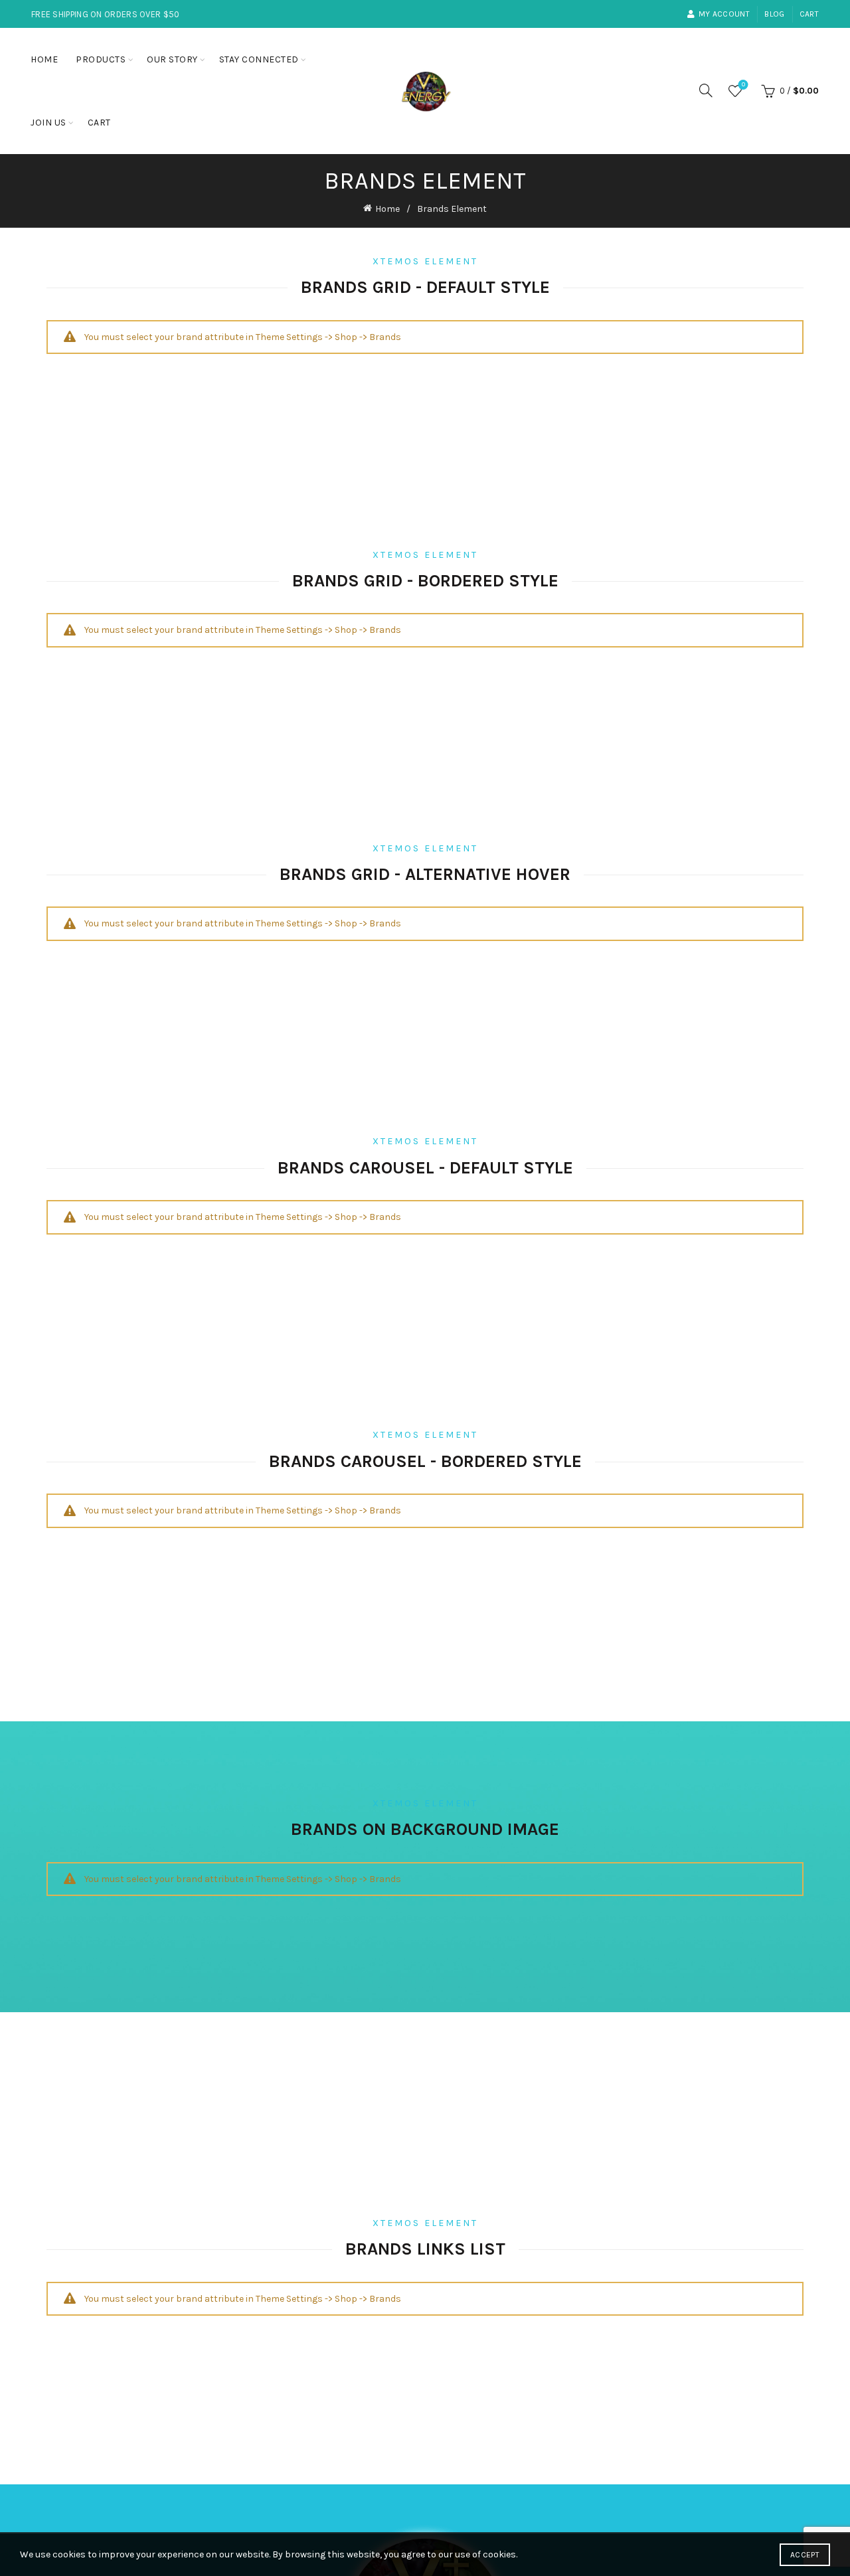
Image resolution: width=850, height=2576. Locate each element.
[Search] (706, 90)
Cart (809, 14)
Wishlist (743, 85)
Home (44, 59)
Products (101, 59)
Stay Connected (259, 59)
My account (724, 14)
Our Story (172, 59)
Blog (774, 14)
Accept (805, 2555)
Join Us (48, 123)
